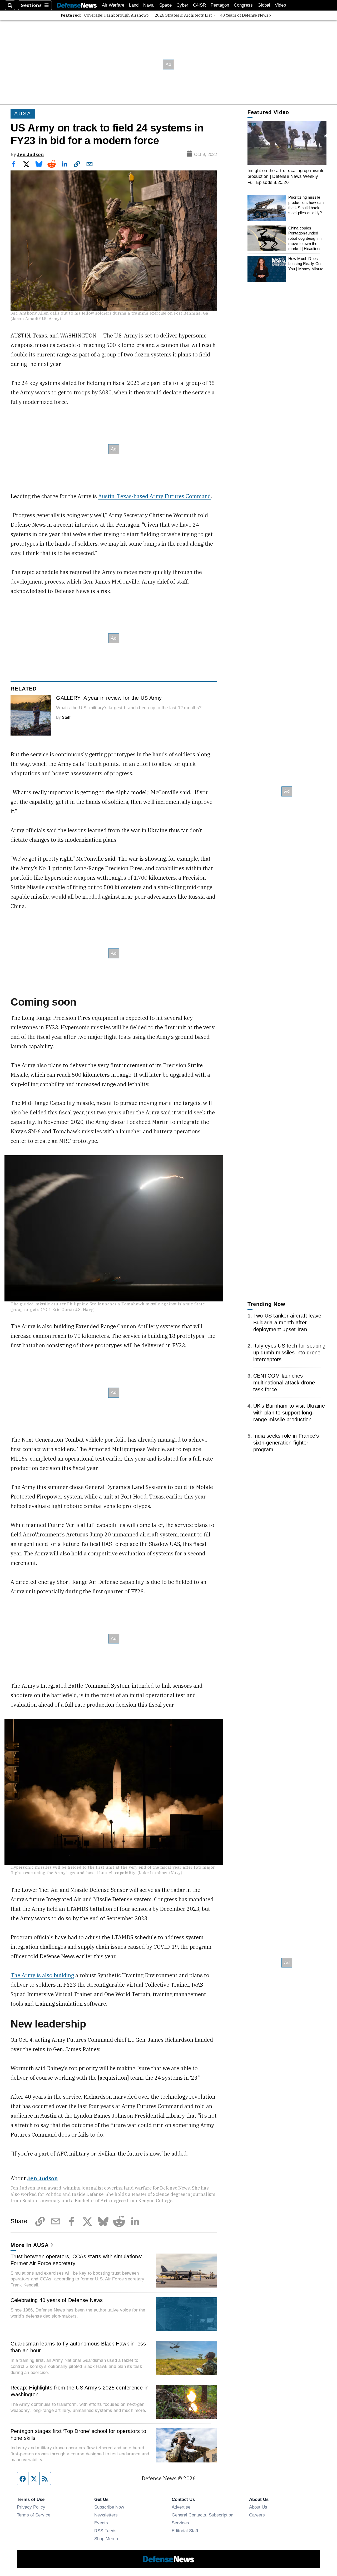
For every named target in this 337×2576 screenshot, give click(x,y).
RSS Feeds (105, 2531)
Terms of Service (34, 2515)
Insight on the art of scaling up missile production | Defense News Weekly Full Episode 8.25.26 (286, 176)
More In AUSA (30, 2245)
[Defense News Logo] (77, 5)
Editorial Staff (185, 2531)
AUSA (23, 114)
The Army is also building (42, 1975)
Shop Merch (106, 2539)
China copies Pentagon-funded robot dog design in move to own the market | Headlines (305, 238)
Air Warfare (113, 5)
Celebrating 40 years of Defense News (57, 2300)
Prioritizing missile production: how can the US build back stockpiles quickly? (306, 205)
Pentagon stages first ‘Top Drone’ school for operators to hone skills (78, 2435)
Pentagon (220, 5)
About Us (258, 2507)
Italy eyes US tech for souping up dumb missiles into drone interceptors (289, 1353)
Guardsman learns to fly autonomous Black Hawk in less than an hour (78, 2347)
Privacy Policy (31, 2507)
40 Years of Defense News (244, 15)
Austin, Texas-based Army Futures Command (155, 496)
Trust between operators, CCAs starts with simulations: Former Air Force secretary (77, 2260)
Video (280, 5)
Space (165, 5)
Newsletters (106, 2515)
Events (101, 2523)
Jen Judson (31, 154)
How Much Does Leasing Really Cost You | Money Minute (306, 264)
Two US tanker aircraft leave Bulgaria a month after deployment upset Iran (287, 1323)
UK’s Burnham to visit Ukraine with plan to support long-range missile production (289, 1413)
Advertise (181, 2507)
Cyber (182, 5)
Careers (257, 2515)
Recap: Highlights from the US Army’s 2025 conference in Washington (80, 2391)
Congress (243, 5)
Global (264, 5)
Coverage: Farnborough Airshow (115, 15)
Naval (149, 5)
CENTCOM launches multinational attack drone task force (284, 1383)
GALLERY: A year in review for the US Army (109, 698)
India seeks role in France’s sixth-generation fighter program (286, 1443)
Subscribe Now (109, 2507)
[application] (287, 143)
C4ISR (199, 5)
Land (134, 5)
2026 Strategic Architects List (183, 15)
